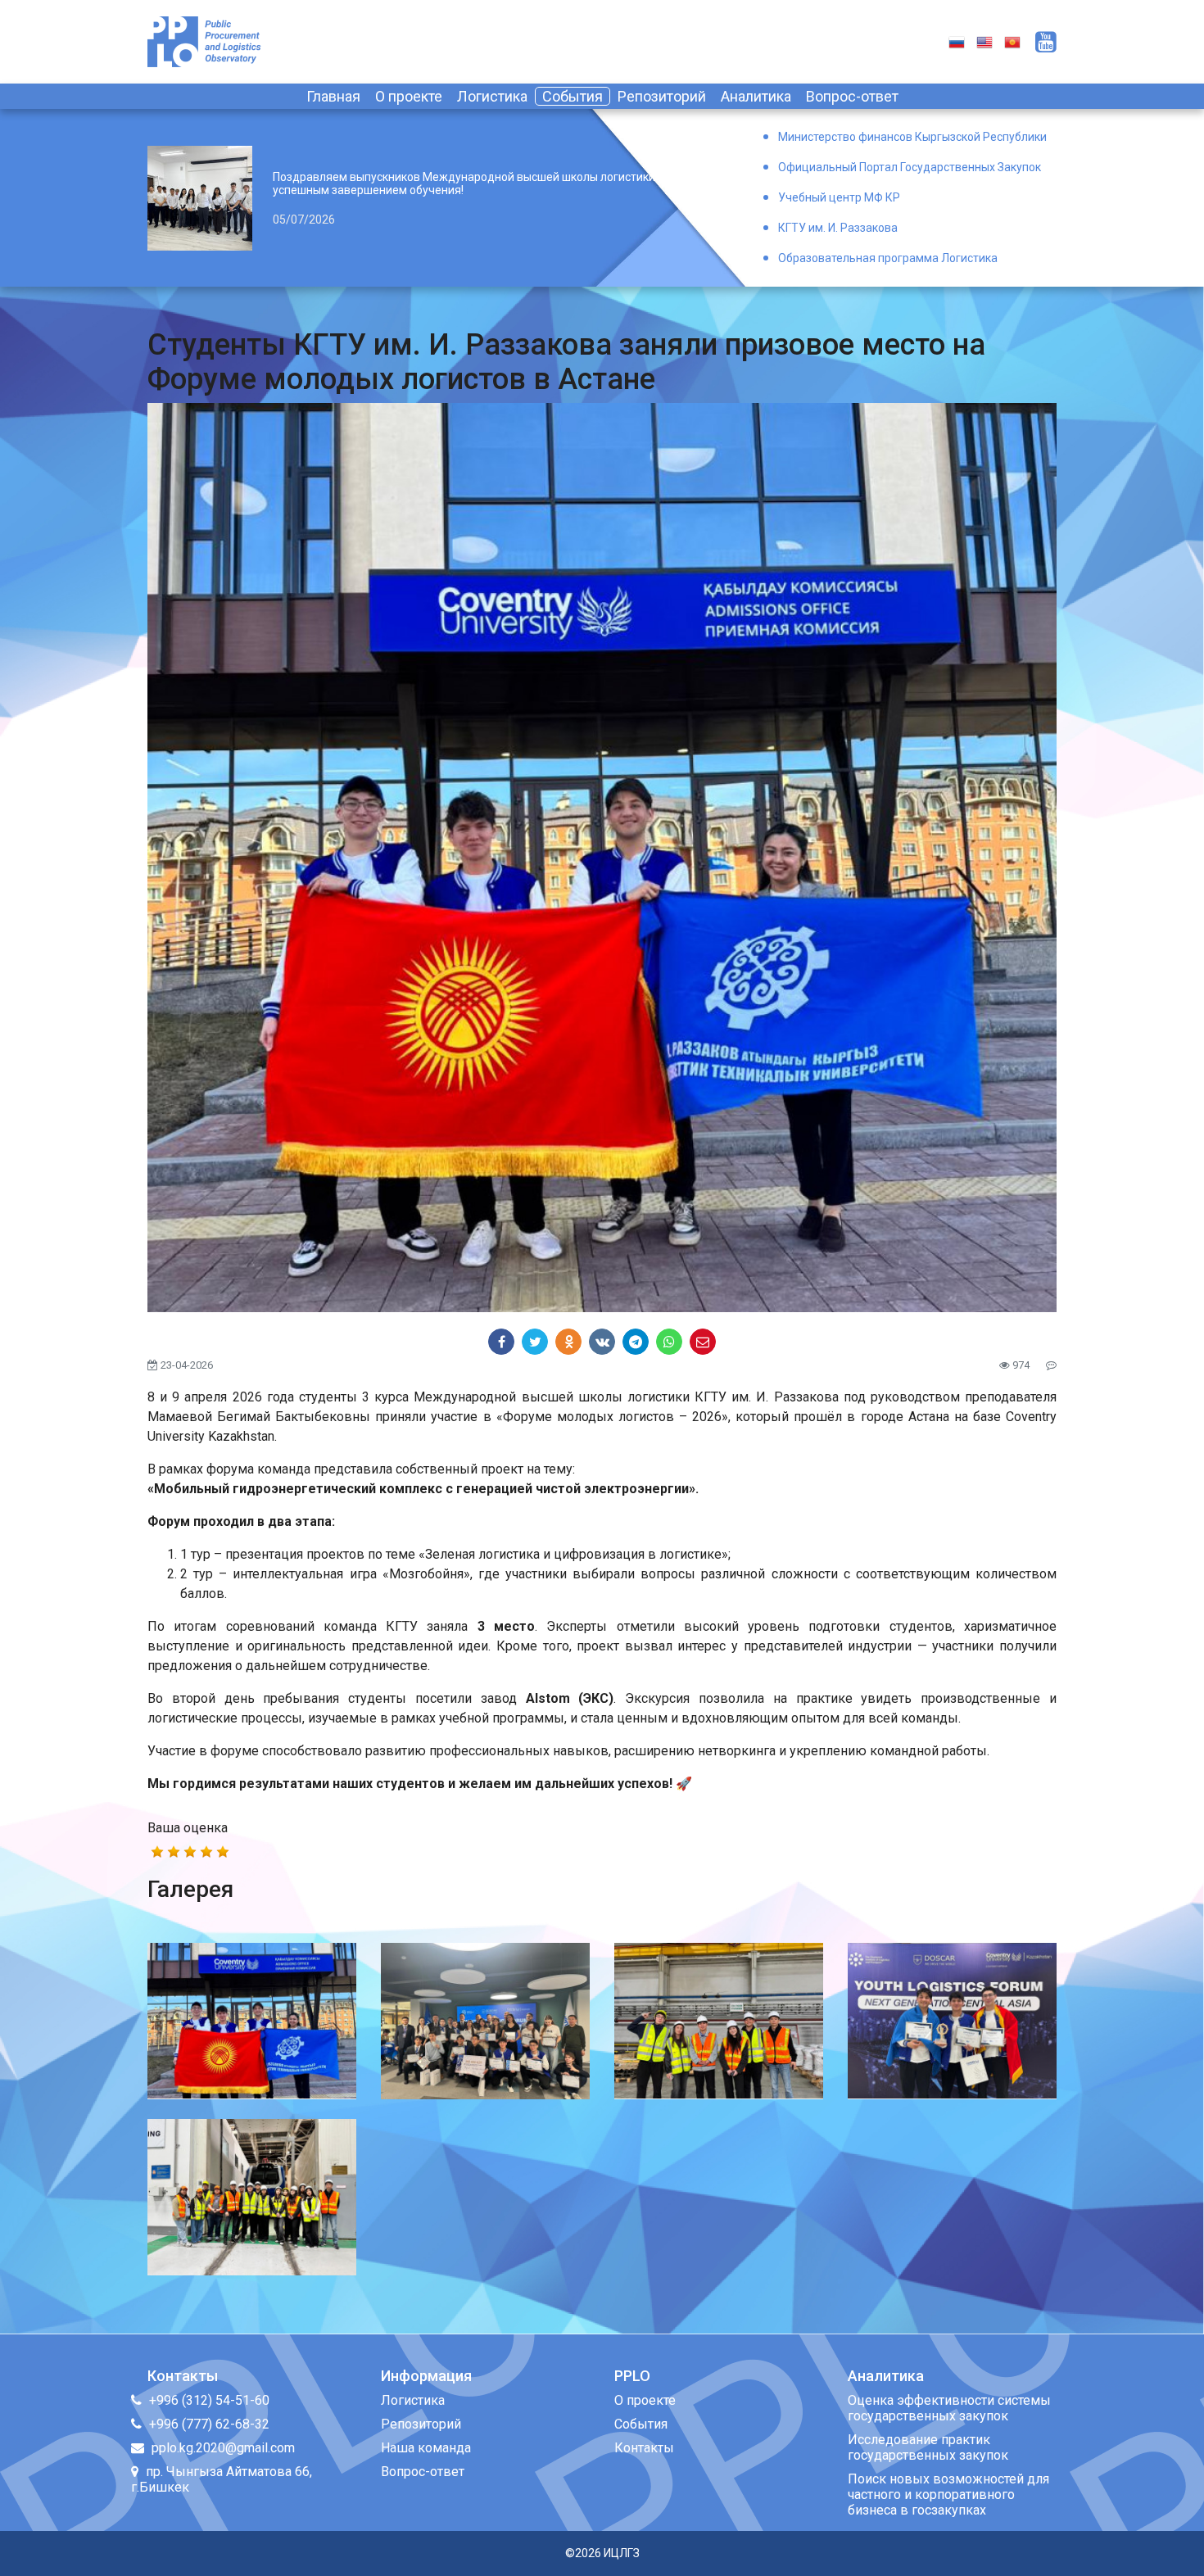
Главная (333, 96)
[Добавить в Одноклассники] (568, 1342)
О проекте (409, 96)
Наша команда (426, 2448)
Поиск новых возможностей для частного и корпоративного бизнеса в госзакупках (948, 2495)
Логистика (492, 96)
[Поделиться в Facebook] (501, 1342)
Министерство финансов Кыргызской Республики (912, 137)
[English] (984, 41)
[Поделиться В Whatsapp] (669, 1342)
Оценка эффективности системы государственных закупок (949, 2408)
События (573, 96)
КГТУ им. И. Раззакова (838, 228)
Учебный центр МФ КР (839, 197)
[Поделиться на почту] (703, 1342)
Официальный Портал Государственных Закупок (910, 167)
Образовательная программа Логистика (888, 258)
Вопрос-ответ (852, 96)
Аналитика (756, 96)
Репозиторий (662, 96)
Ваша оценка (188, 1828)
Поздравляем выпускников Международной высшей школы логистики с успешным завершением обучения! (468, 183)
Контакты (644, 2448)
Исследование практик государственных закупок (928, 2447)
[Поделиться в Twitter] (535, 1342)
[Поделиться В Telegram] (636, 1342)
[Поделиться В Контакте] (602, 1342)
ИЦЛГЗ (622, 2553)
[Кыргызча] (1012, 41)
